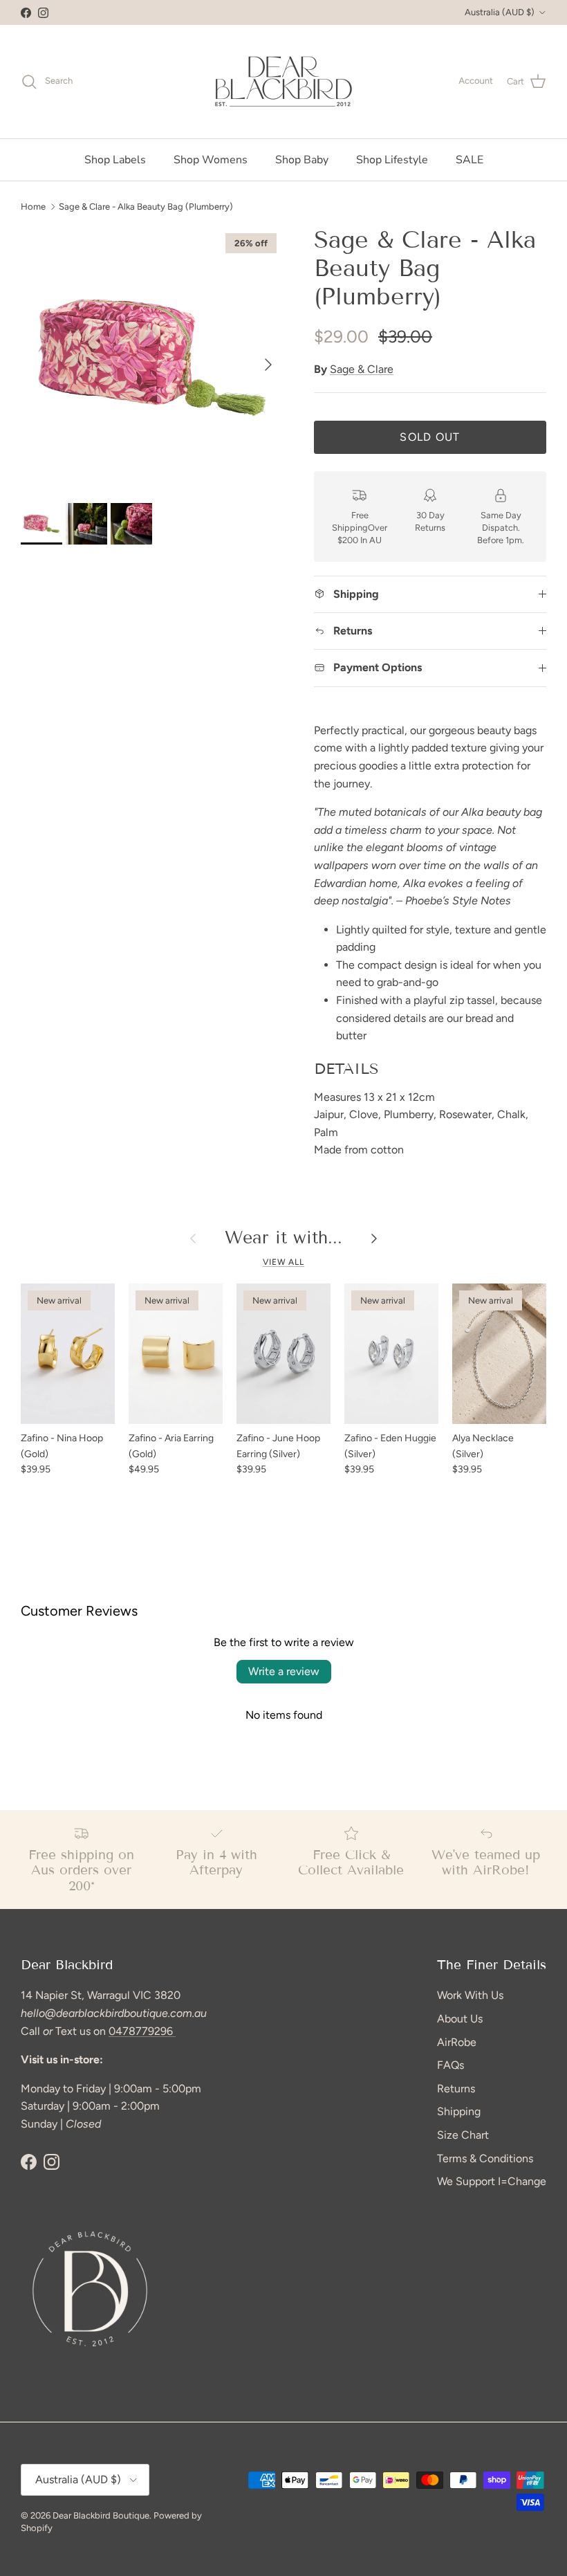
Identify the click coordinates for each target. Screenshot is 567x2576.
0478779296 (142, 2031)
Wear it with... (283, 1238)
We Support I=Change (492, 2181)
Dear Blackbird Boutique (101, 2515)
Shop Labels (115, 160)
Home (33, 206)
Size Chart (463, 2135)
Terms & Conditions (485, 2158)
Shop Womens (211, 160)
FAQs (450, 2065)
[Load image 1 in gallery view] (152, 358)
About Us (460, 2019)
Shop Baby (302, 160)
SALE (470, 160)
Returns (456, 2089)
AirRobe (457, 2042)
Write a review (284, 1671)
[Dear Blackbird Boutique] (284, 82)
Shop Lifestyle (392, 160)
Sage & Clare (362, 369)
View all (284, 1262)
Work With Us (470, 1995)
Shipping (459, 2111)
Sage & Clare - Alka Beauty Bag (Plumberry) (146, 206)
